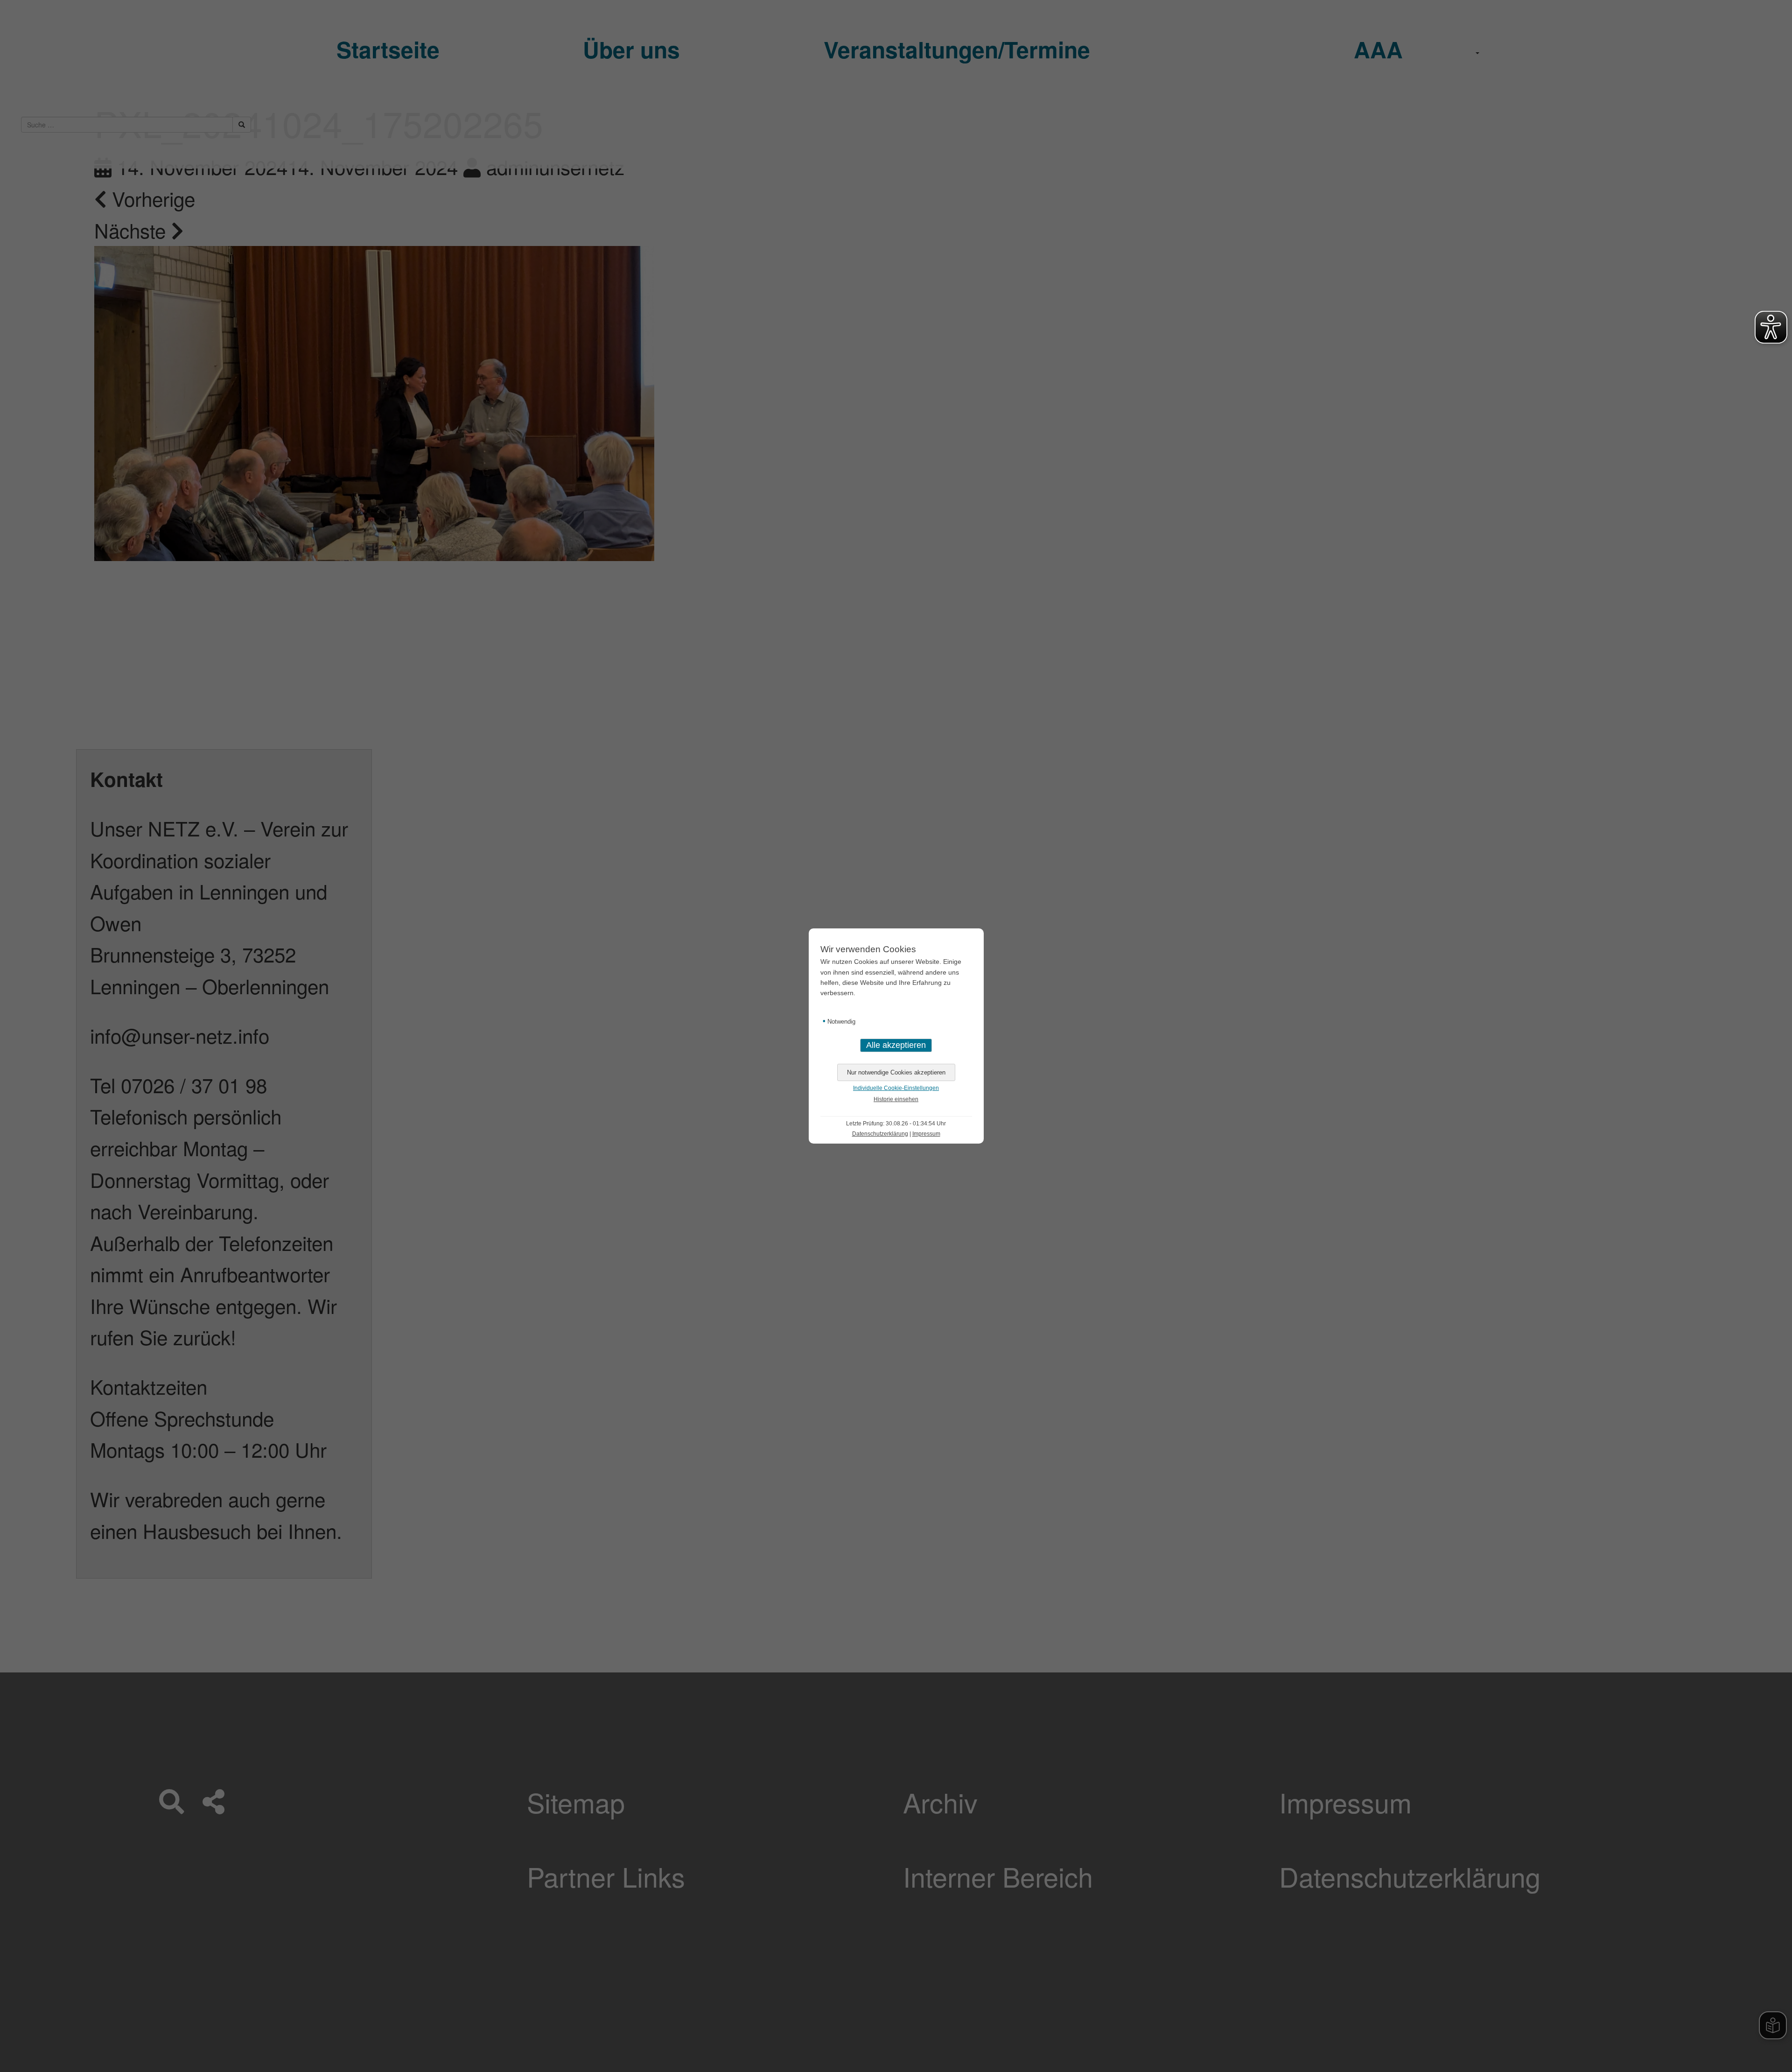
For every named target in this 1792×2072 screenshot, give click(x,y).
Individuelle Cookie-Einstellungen (896, 1088)
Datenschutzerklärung (880, 1134)
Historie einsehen (896, 1099)
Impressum (926, 1134)
